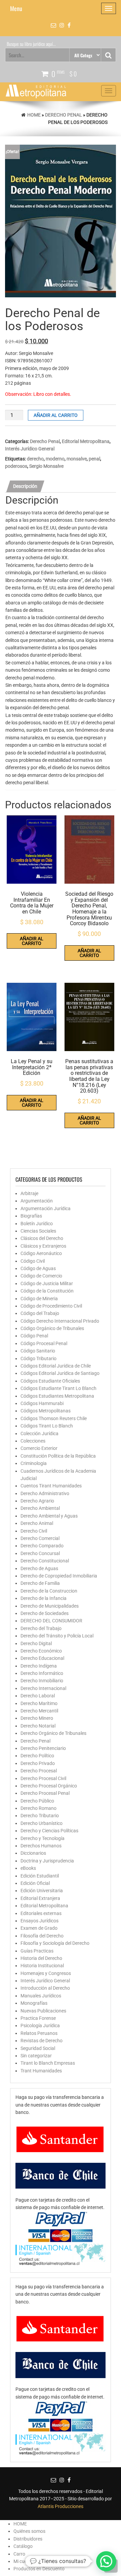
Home (34, 115)
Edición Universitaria (42, 1891)
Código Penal (34, 1336)
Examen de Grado (39, 1928)
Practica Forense (38, 2018)
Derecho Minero (37, 1718)
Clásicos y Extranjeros (43, 1246)
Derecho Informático (42, 1673)
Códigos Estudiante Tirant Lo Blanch (58, 1388)
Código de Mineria (39, 1299)
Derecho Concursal (40, 1553)
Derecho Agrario (37, 1501)
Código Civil (33, 1261)
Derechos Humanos (41, 1846)
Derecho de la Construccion (49, 1591)
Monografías (34, 2003)
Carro (19, 2554)
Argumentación (37, 1201)
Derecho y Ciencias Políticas (49, 1831)
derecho (35, 459)
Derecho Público (37, 1801)
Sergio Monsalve (46, 466)
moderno (55, 459)
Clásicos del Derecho (42, 1238)
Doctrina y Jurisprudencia (47, 1861)
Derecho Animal (37, 1523)
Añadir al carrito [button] (32, 941)
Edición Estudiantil (40, 1876)
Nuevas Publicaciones (43, 2011)
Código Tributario (38, 1358)
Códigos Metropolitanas (46, 1411)
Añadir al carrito (56, 415)
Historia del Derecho (41, 1958)
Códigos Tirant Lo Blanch (47, 1426)
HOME (20, 2524)
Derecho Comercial (40, 1538)
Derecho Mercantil (39, 1711)
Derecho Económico (41, 1651)
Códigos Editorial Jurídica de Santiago (60, 1373)
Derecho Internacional (43, 1688)
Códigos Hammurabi (42, 1403)
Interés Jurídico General (30, 449)
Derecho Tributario (40, 1816)
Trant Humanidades (41, 2071)
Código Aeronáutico (41, 1253)
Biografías (31, 1216)
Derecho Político (37, 1756)
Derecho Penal (64, 115)
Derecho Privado (38, 1763)
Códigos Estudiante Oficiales (50, 1381)
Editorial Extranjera (40, 1898)
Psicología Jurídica (40, 2026)
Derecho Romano (38, 1808)
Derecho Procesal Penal (45, 1793)
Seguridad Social (38, 2048)
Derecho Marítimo (39, 1703)
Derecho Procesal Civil (43, 1778)
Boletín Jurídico (37, 1224)
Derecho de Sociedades (45, 1613)
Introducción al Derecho (45, 1988)
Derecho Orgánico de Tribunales (53, 1733)
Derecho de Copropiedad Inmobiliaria (59, 1576)
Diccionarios (33, 1853)
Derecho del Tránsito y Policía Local (57, 1636)
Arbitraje (29, 1193)
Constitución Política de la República (58, 1456)
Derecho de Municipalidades (50, 1606)
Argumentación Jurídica (46, 1208)
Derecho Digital (36, 1643)
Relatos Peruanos (39, 2033)
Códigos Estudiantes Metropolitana (57, 1396)
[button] (106, 2561)
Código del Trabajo (40, 1313)
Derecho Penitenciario (43, 1748)
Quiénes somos (29, 2531)
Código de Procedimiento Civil (51, 1306)
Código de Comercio (41, 1276)
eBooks (28, 1868)
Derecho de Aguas (39, 1568)
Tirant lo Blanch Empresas (48, 2063)
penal (94, 459)
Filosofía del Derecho (42, 1936)
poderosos (16, 466)
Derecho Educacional (42, 1658)
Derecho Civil (34, 1531)
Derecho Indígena (39, 1666)
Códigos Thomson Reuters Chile (54, 1418)
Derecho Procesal (39, 1771)
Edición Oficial (35, 1883)
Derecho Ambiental (40, 1508)
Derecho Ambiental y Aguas (49, 1516)
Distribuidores (28, 2539)
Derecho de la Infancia (44, 1598)
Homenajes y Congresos (46, 1973)
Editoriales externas (41, 1913)
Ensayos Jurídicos (39, 1921)
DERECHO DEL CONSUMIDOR (51, 1621)
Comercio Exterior (39, 1448)
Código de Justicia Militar (47, 1283)
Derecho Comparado (42, 1546)
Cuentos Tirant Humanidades (51, 1486)
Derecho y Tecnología (43, 1838)
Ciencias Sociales (38, 1231)
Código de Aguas (38, 1268)
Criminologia (34, 1463)
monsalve (77, 459)
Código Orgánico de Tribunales (52, 1328)
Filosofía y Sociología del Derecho (55, 1943)
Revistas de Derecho (42, 2041)
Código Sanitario (38, 1351)
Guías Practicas (37, 1951)
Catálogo (23, 2546)
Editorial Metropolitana (86, 441)
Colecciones (33, 1441)
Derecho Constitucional (45, 1561)
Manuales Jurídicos (41, 1996)
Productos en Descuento (39, 2569)
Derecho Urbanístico (42, 1823)
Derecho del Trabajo (41, 1628)
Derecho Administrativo (45, 1493)
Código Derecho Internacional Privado (60, 1321)
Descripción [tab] (25, 486)
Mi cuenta (24, 2561)
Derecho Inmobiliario (42, 1681)
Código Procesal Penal (44, 1343)
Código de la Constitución (47, 1291)
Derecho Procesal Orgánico (49, 1786)
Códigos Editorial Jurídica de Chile (56, 1366)
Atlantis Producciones (61, 2506)
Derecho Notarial (38, 1726)
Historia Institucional (42, 1966)
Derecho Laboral (38, 1696)
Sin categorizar (36, 2056)
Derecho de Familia (40, 1583)
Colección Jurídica (39, 1433)
